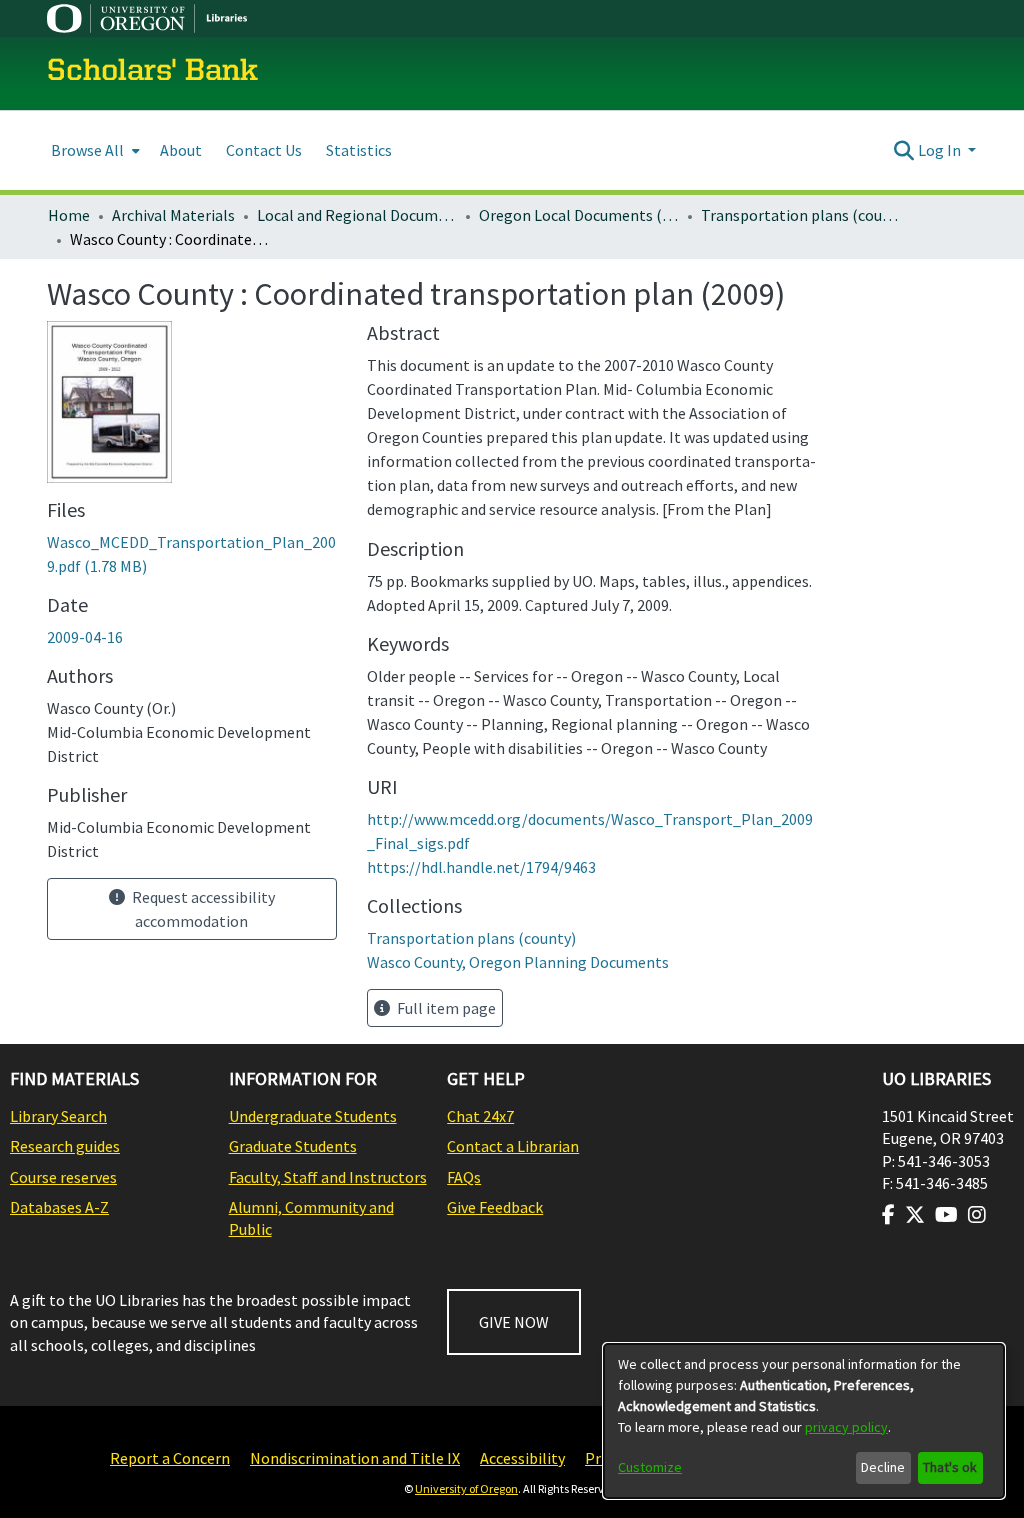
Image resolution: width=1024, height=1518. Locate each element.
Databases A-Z (59, 1207)
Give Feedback (495, 1207)
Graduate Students (293, 1146)
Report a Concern (170, 1458)
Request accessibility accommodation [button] (202, 909)
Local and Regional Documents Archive (357, 215)
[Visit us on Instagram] (977, 1215)
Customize (650, 1467)
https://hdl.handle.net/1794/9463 (481, 867)
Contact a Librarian (513, 1146)
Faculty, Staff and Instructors (328, 1177)
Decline (883, 1467)
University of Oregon (466, 1488)
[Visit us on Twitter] (915, 1215)
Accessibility (522, 1458)
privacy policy (846, 1427)
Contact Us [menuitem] (264, 150)
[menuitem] (93, 150)
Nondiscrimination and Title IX (355, 1458)
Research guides (65, 1146)
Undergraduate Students (313, 1116)
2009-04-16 (85, 637)
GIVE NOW (514, 1322)
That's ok (950, 1467)
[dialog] (804, 1421)
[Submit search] (904, 150)
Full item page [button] (445, 1008)
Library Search (58, 1116)
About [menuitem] (181, 150)
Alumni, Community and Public (311, 1218)
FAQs (464, 1177)
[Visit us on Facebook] (888, 1215)
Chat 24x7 (480, 1116)
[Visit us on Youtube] (946, 1215)
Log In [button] (941, 150)
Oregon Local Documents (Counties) (579, 215)
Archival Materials (173, 215)
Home (69, 215)
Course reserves (63, 1177)
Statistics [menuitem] (359, 150)
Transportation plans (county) (801, 215)
